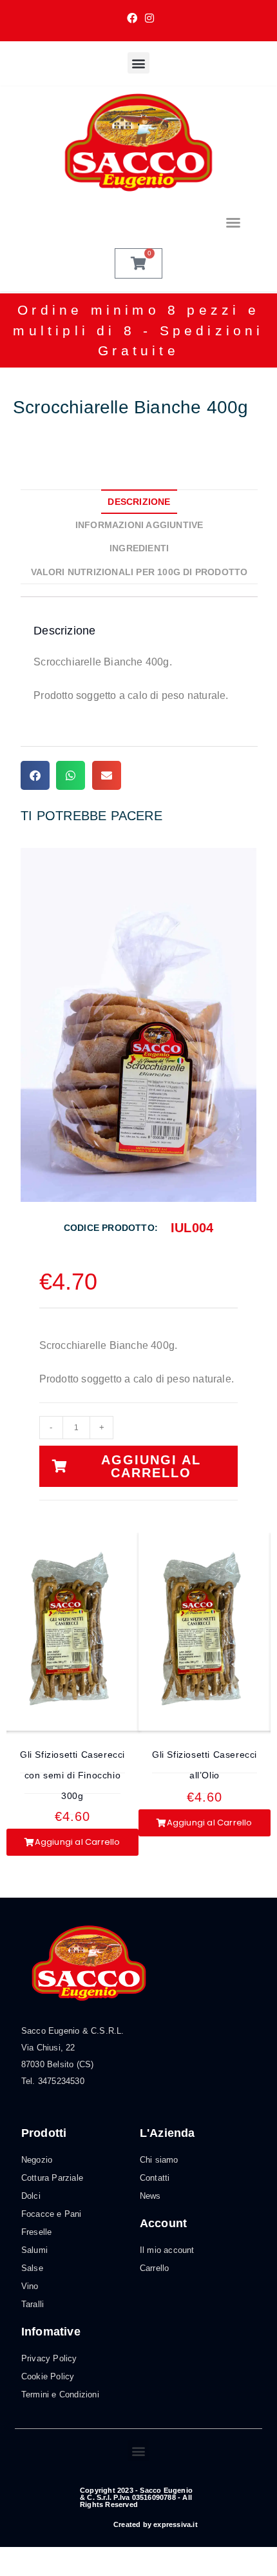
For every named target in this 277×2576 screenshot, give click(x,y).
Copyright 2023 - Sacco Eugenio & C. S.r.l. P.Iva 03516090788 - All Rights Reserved (136, 2497)
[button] (138, 63)
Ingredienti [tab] (139, 548)
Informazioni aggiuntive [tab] (139, 525)
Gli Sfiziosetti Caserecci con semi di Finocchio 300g (72, 1775)
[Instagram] (148, 19)
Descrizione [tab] (139, 502)
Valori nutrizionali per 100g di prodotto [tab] (139, 572)
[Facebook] (132, 19)
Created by (156, 2524)
